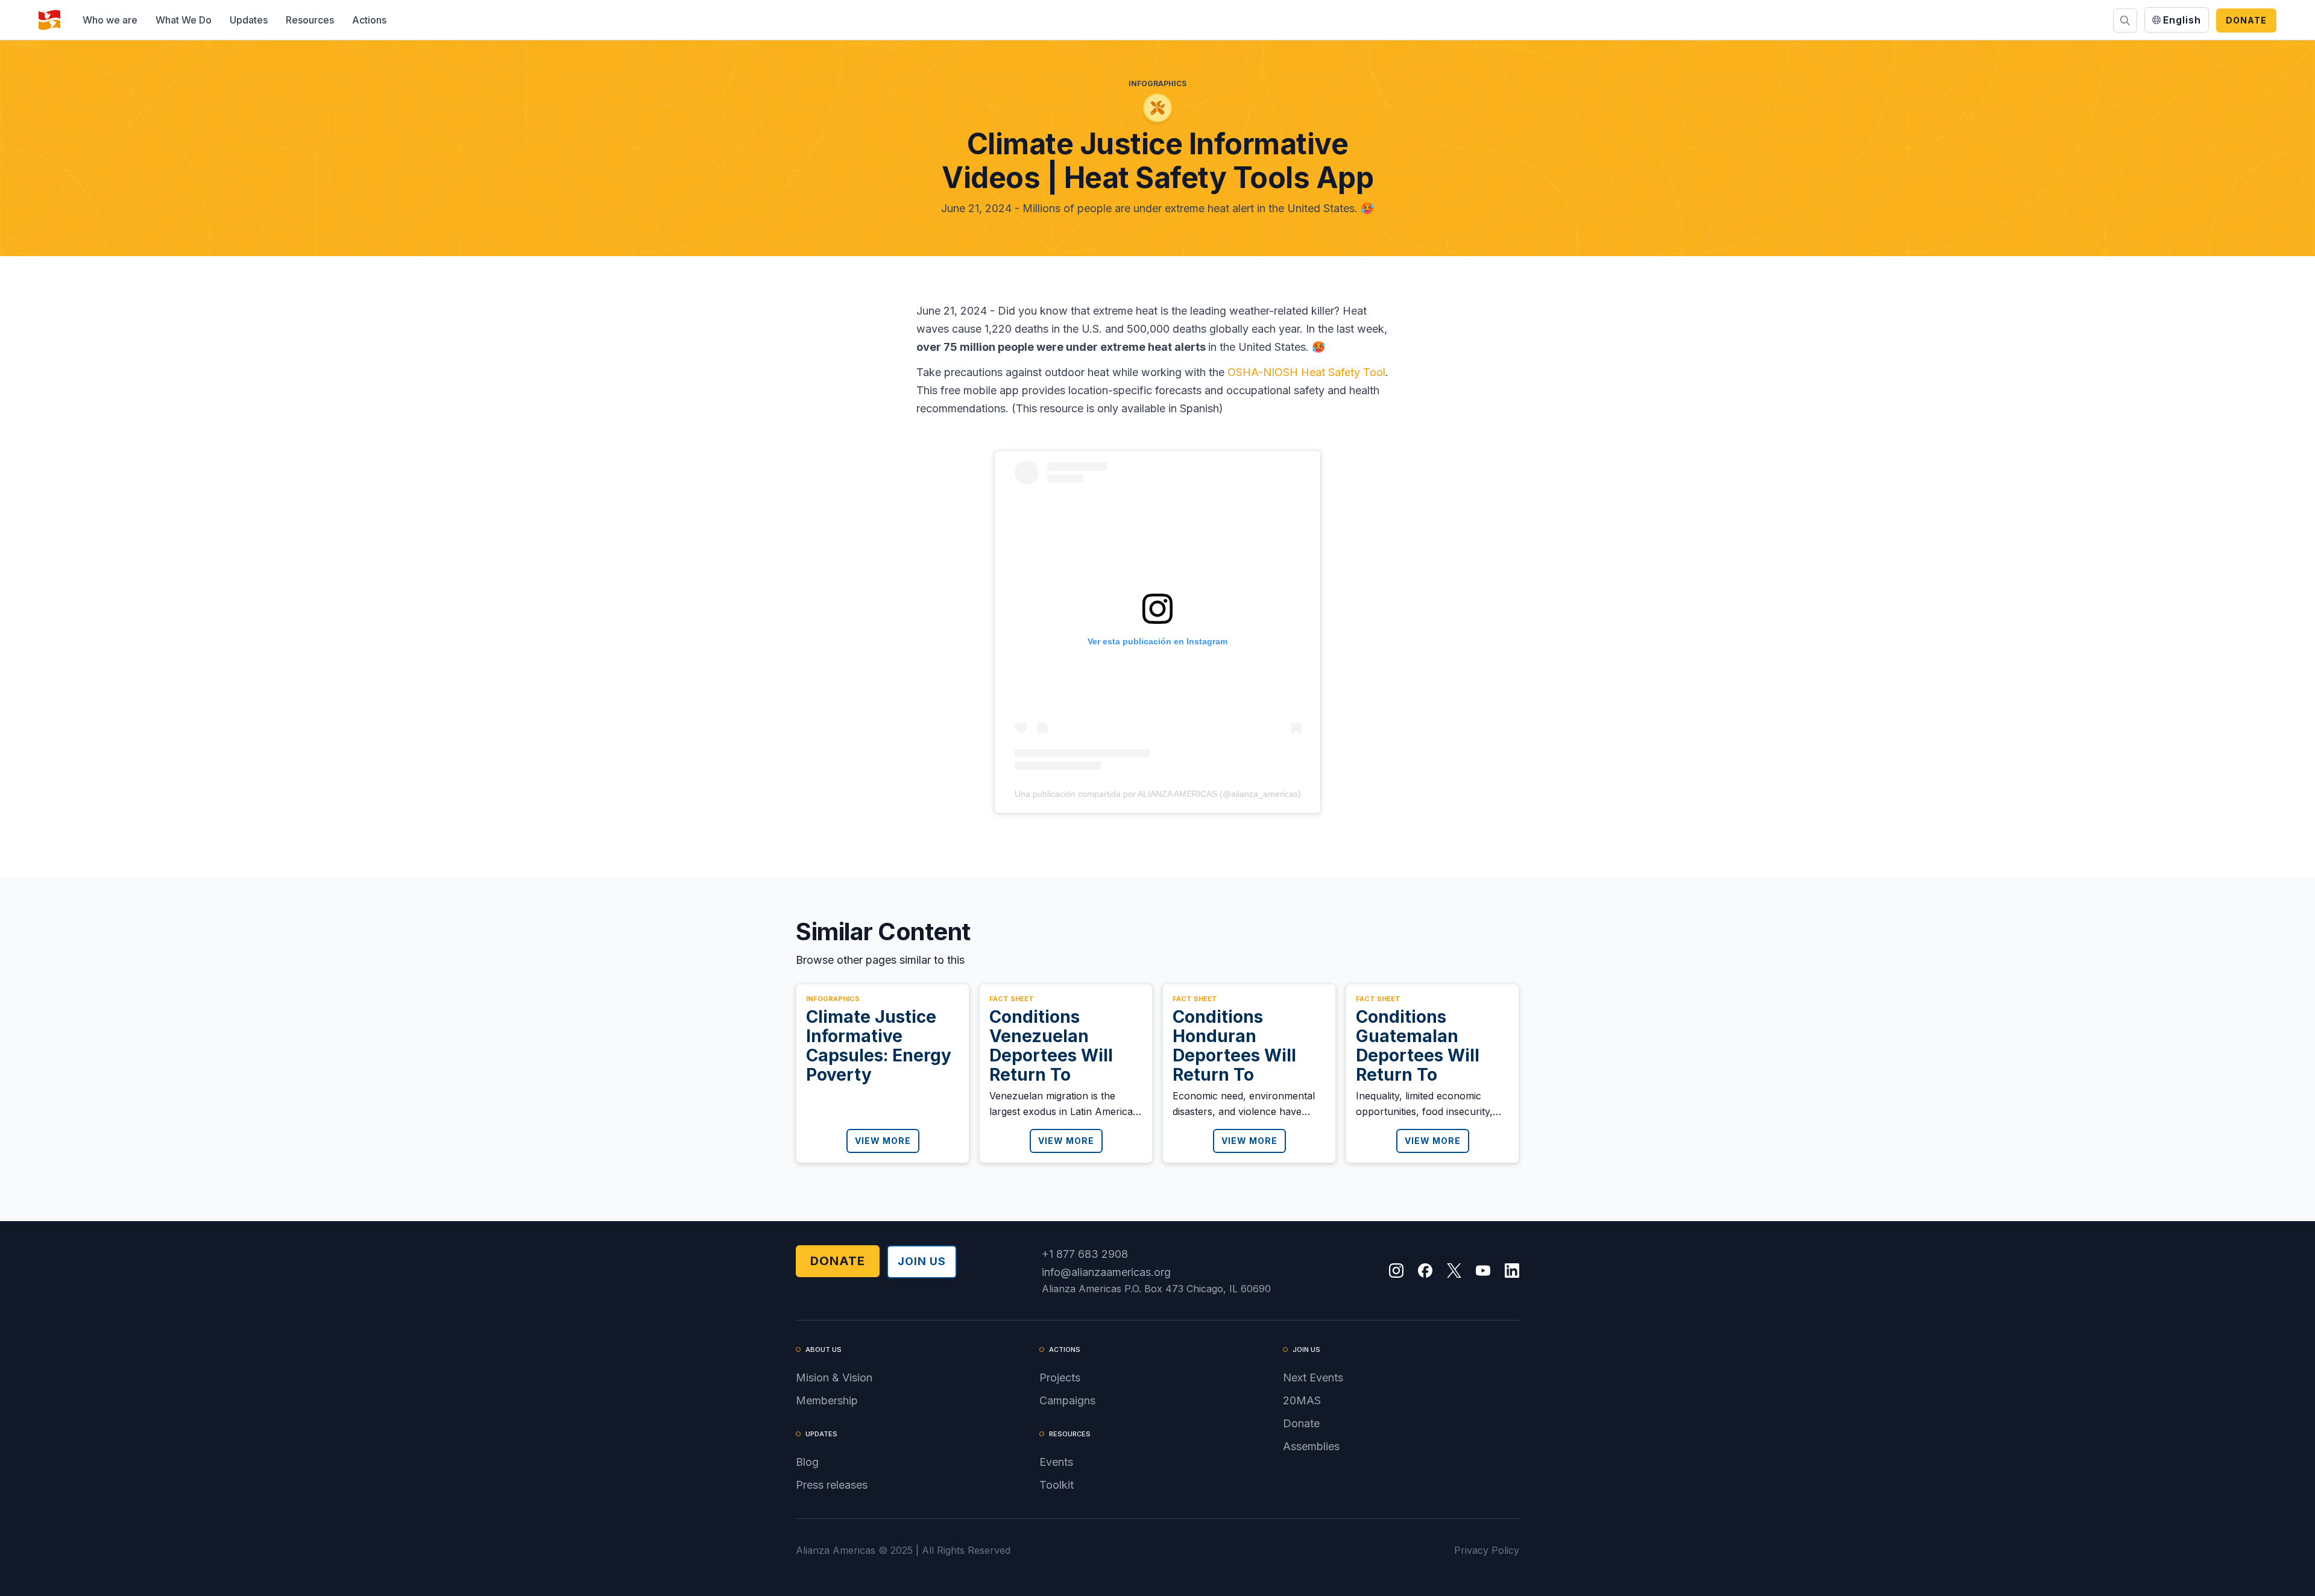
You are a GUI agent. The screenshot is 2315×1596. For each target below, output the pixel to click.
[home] (49, 20)
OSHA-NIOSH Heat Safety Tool (1306, 372)
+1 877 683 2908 (1085, 1254)
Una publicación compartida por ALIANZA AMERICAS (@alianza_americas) (1158, 794)
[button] (110, 20)
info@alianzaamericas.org (1106, 1272)
